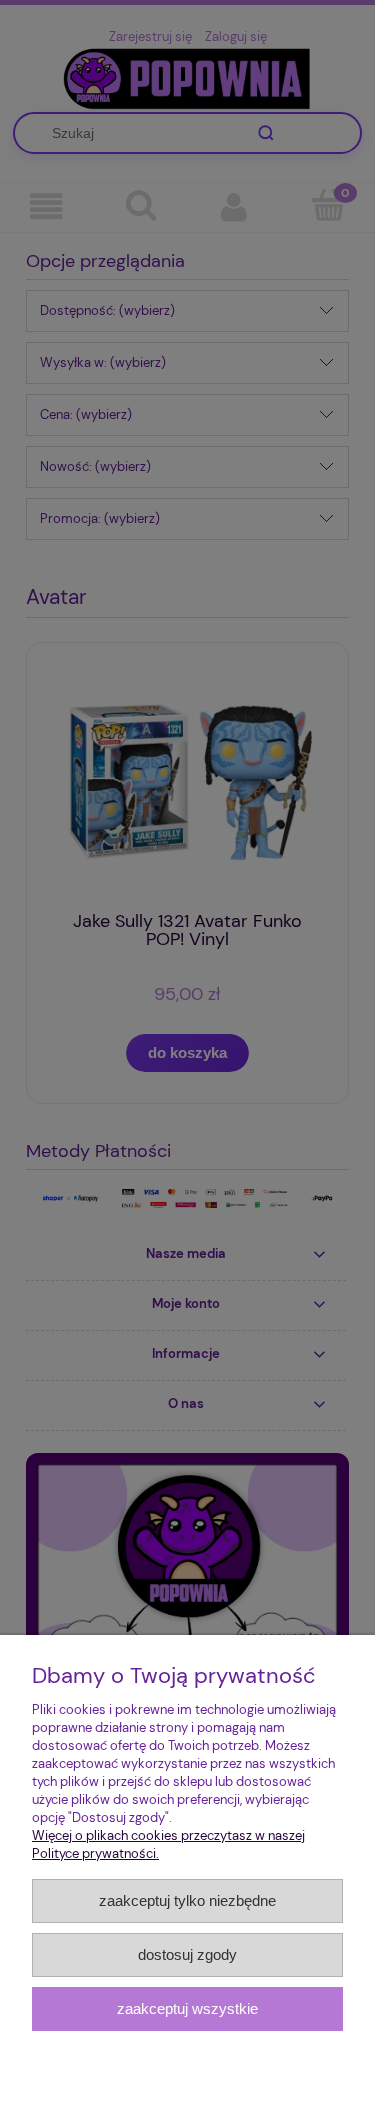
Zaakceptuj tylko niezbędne (187, 1900)
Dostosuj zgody (187, 1954)
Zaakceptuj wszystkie (187, 2008)
